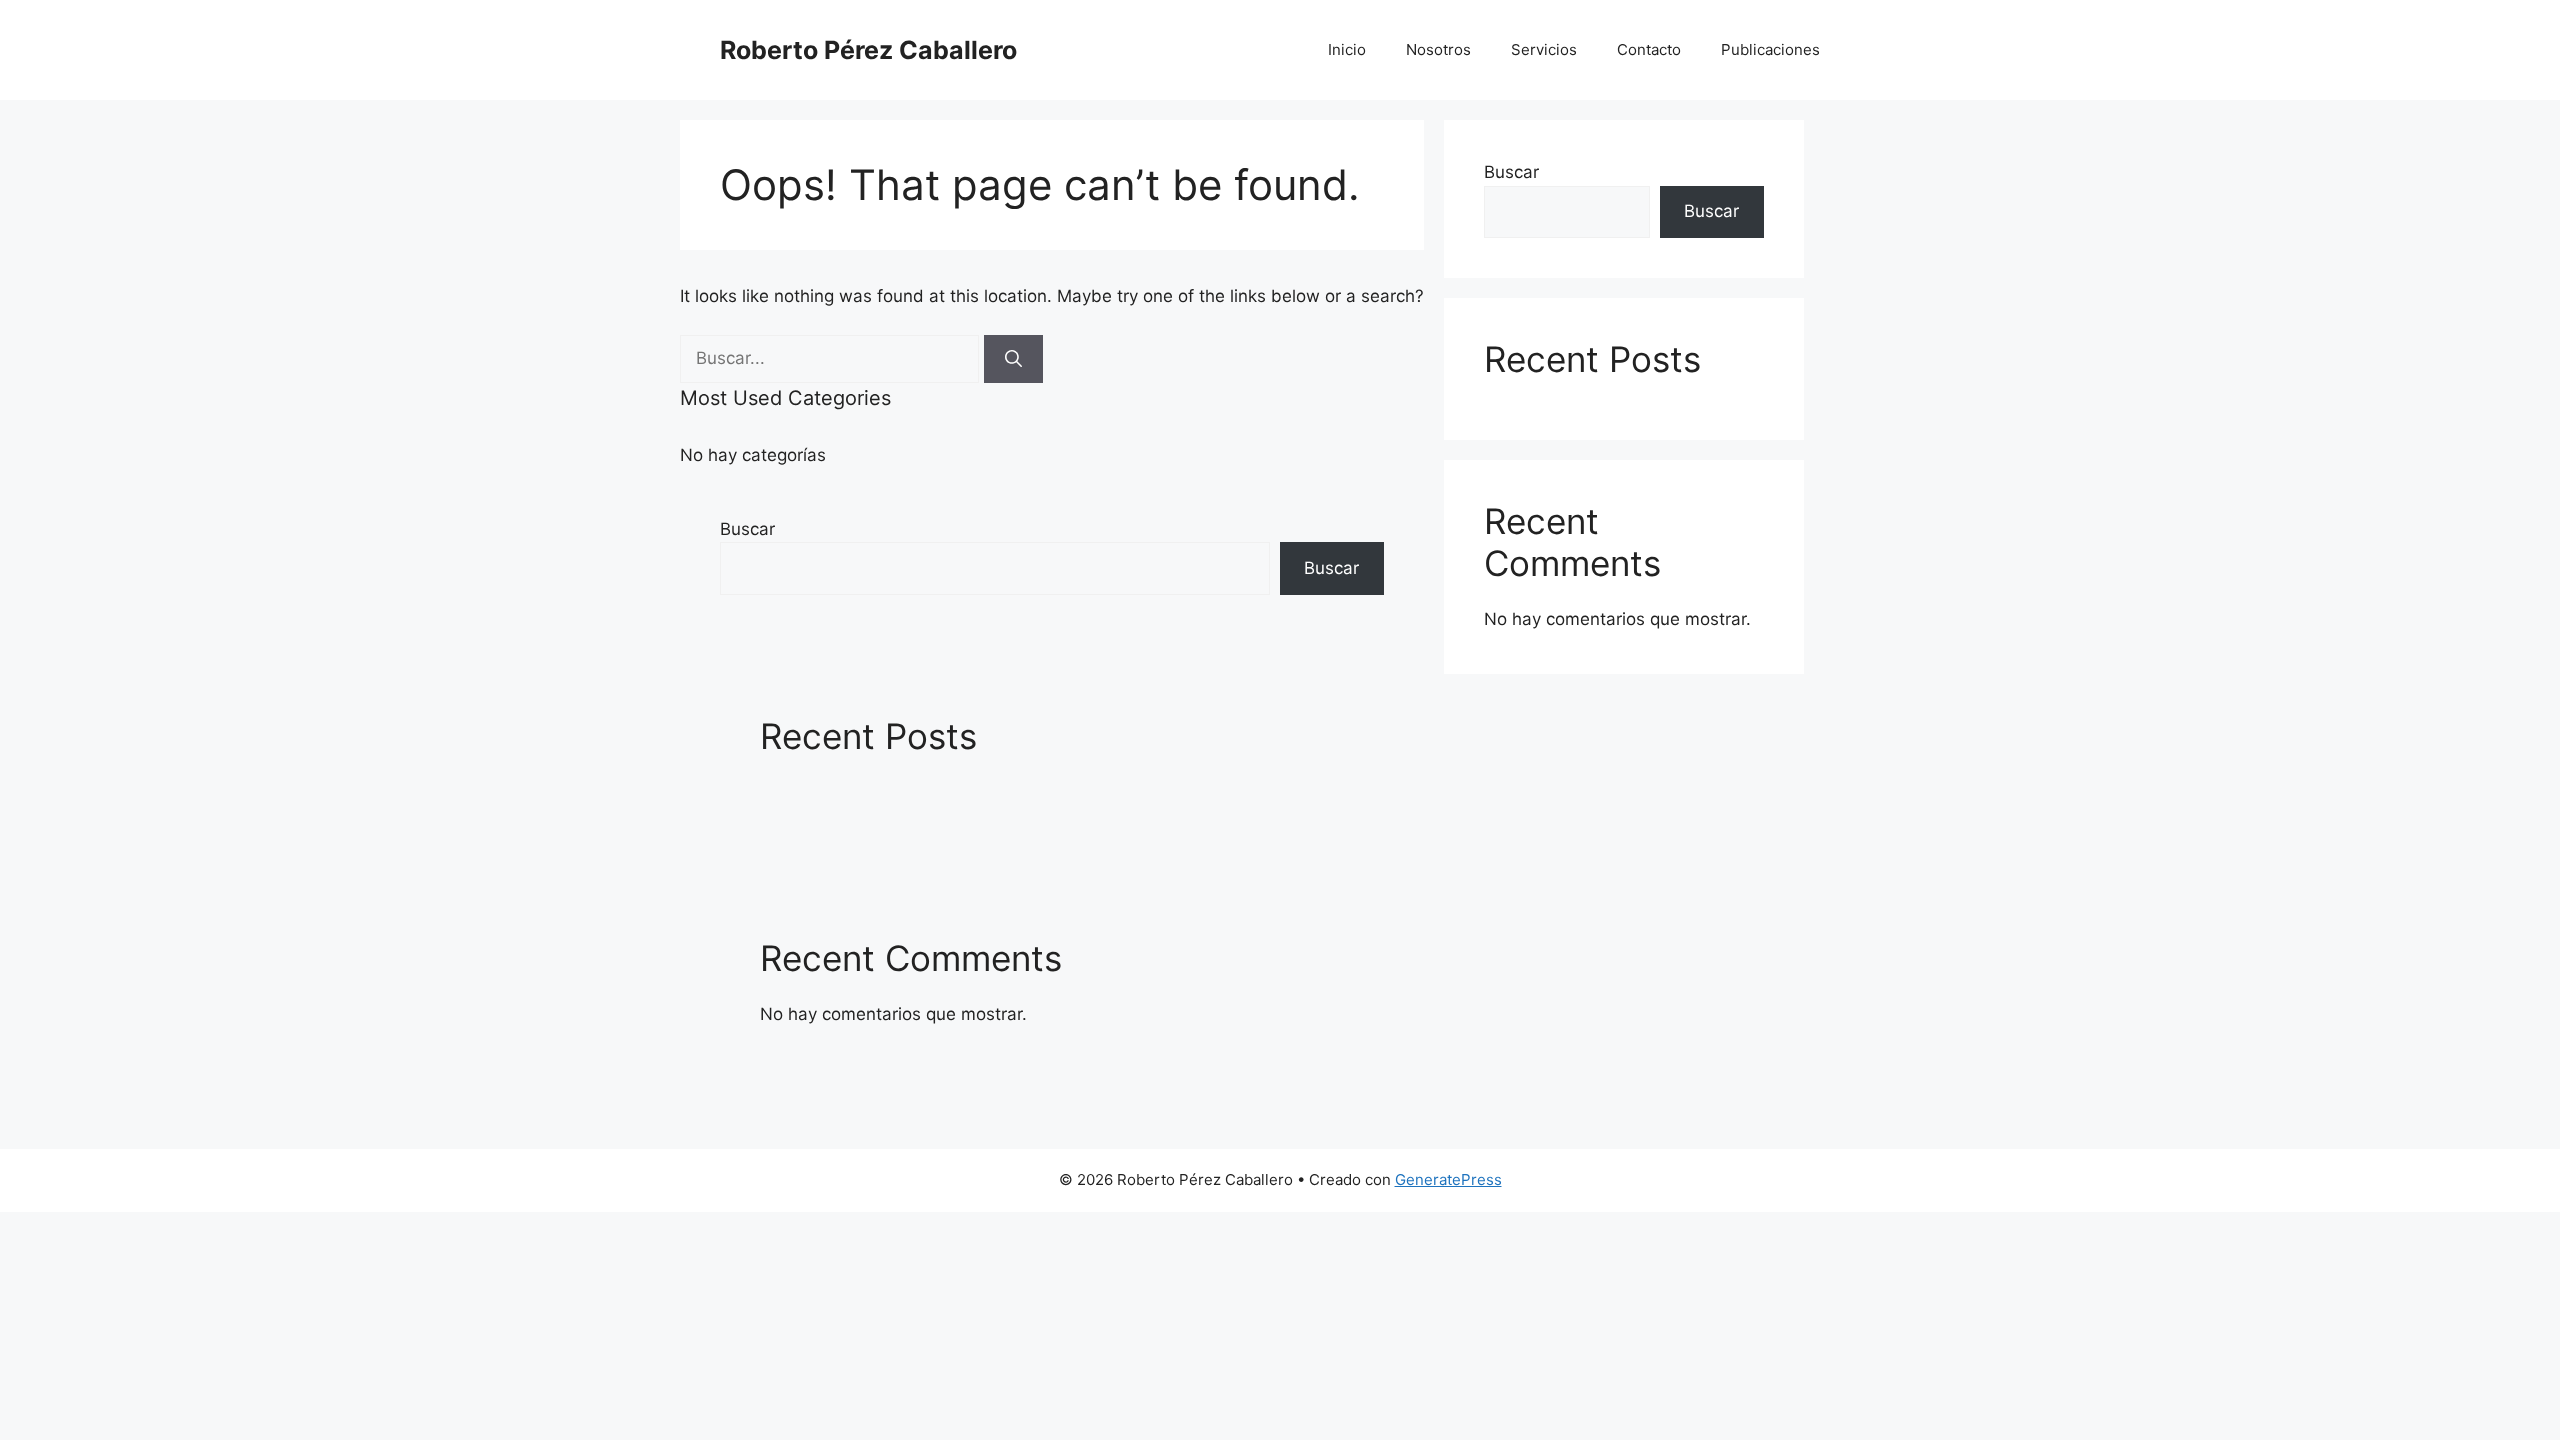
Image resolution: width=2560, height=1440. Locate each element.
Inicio (1347, 49)
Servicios (1544, 49)
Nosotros (1438, 49)
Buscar (747, 529)
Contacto (1649, 49)
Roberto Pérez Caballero (868, 50)
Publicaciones (1770, 49)
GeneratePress (1448, 1179)
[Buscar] (1013, 359)
